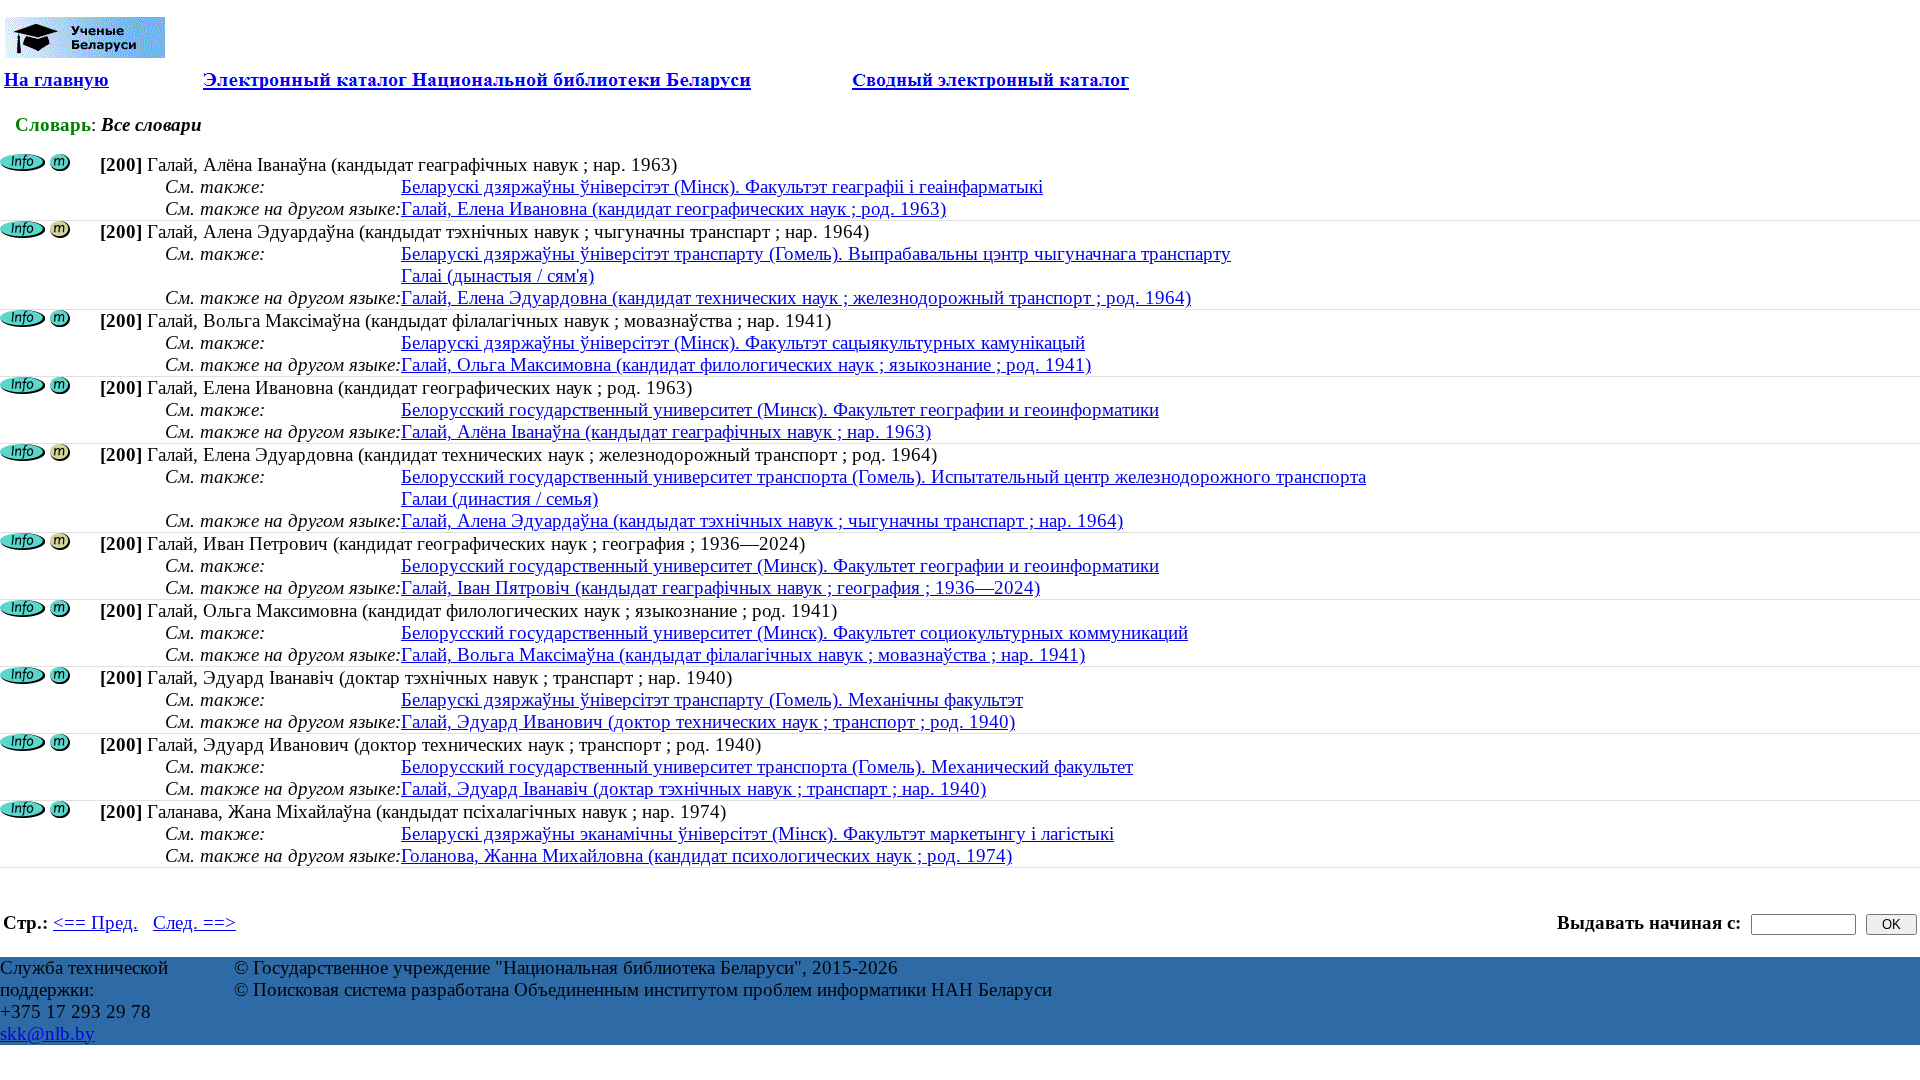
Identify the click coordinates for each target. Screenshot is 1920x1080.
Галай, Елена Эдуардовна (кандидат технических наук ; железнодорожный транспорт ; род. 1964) (796, 297)
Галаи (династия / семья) (499, 498)
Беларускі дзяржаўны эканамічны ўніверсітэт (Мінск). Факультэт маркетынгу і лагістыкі (757, 833)
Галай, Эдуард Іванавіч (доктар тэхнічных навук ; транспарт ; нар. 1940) (693, 788)
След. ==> (194, 922)
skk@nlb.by (47, 1033)
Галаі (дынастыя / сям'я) (497, 275)
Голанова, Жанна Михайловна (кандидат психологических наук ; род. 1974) (706, 855)
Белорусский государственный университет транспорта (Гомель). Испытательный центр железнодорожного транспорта (883, 476)
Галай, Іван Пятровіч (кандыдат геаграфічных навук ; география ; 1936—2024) (720, 587)
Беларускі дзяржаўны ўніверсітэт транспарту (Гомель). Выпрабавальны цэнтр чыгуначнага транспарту (816, 253)
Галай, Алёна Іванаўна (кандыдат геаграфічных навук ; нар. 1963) (666, 431)
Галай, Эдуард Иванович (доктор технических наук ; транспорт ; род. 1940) (708, 721)
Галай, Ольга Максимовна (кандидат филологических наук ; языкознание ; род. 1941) (746, 364)
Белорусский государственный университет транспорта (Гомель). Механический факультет (767, 766)
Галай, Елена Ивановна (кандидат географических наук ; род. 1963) (673, 208)
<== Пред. (95, 922)
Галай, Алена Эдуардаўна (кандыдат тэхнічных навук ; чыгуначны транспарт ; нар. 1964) (762, 520)
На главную (56, 79)
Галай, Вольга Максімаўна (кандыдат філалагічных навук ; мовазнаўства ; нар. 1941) (743, 654)
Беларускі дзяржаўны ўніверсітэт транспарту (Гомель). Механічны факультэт (712, 699)
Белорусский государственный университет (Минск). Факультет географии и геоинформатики (780, 409)
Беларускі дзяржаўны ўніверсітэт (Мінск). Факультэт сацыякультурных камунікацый (743, 342)
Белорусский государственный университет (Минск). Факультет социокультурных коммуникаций (794, 632)
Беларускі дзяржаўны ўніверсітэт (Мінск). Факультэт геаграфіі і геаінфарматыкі (722, 186)
